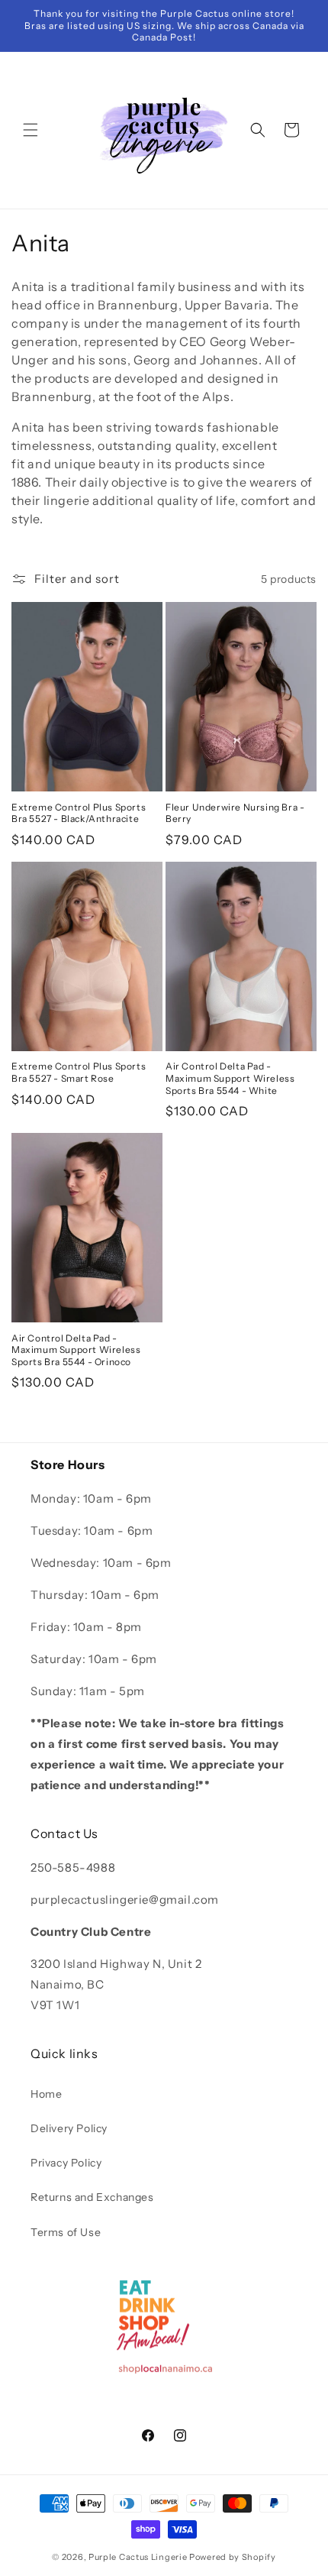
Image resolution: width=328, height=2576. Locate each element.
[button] (31, 130)
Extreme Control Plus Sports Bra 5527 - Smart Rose (79, 1072)
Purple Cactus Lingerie (138, 2557)
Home (46, 2094)
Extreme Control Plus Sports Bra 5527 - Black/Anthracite (79, 813)
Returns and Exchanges (92, 2197)
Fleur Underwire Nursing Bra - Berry (235, 813)
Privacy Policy (66, 2163)
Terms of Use (66, 2232)
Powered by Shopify (233, 2557)
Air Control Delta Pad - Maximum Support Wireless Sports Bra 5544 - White (230, 1078)
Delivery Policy (69, 2128)
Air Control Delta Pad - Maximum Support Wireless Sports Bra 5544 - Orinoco (76, 1350)
